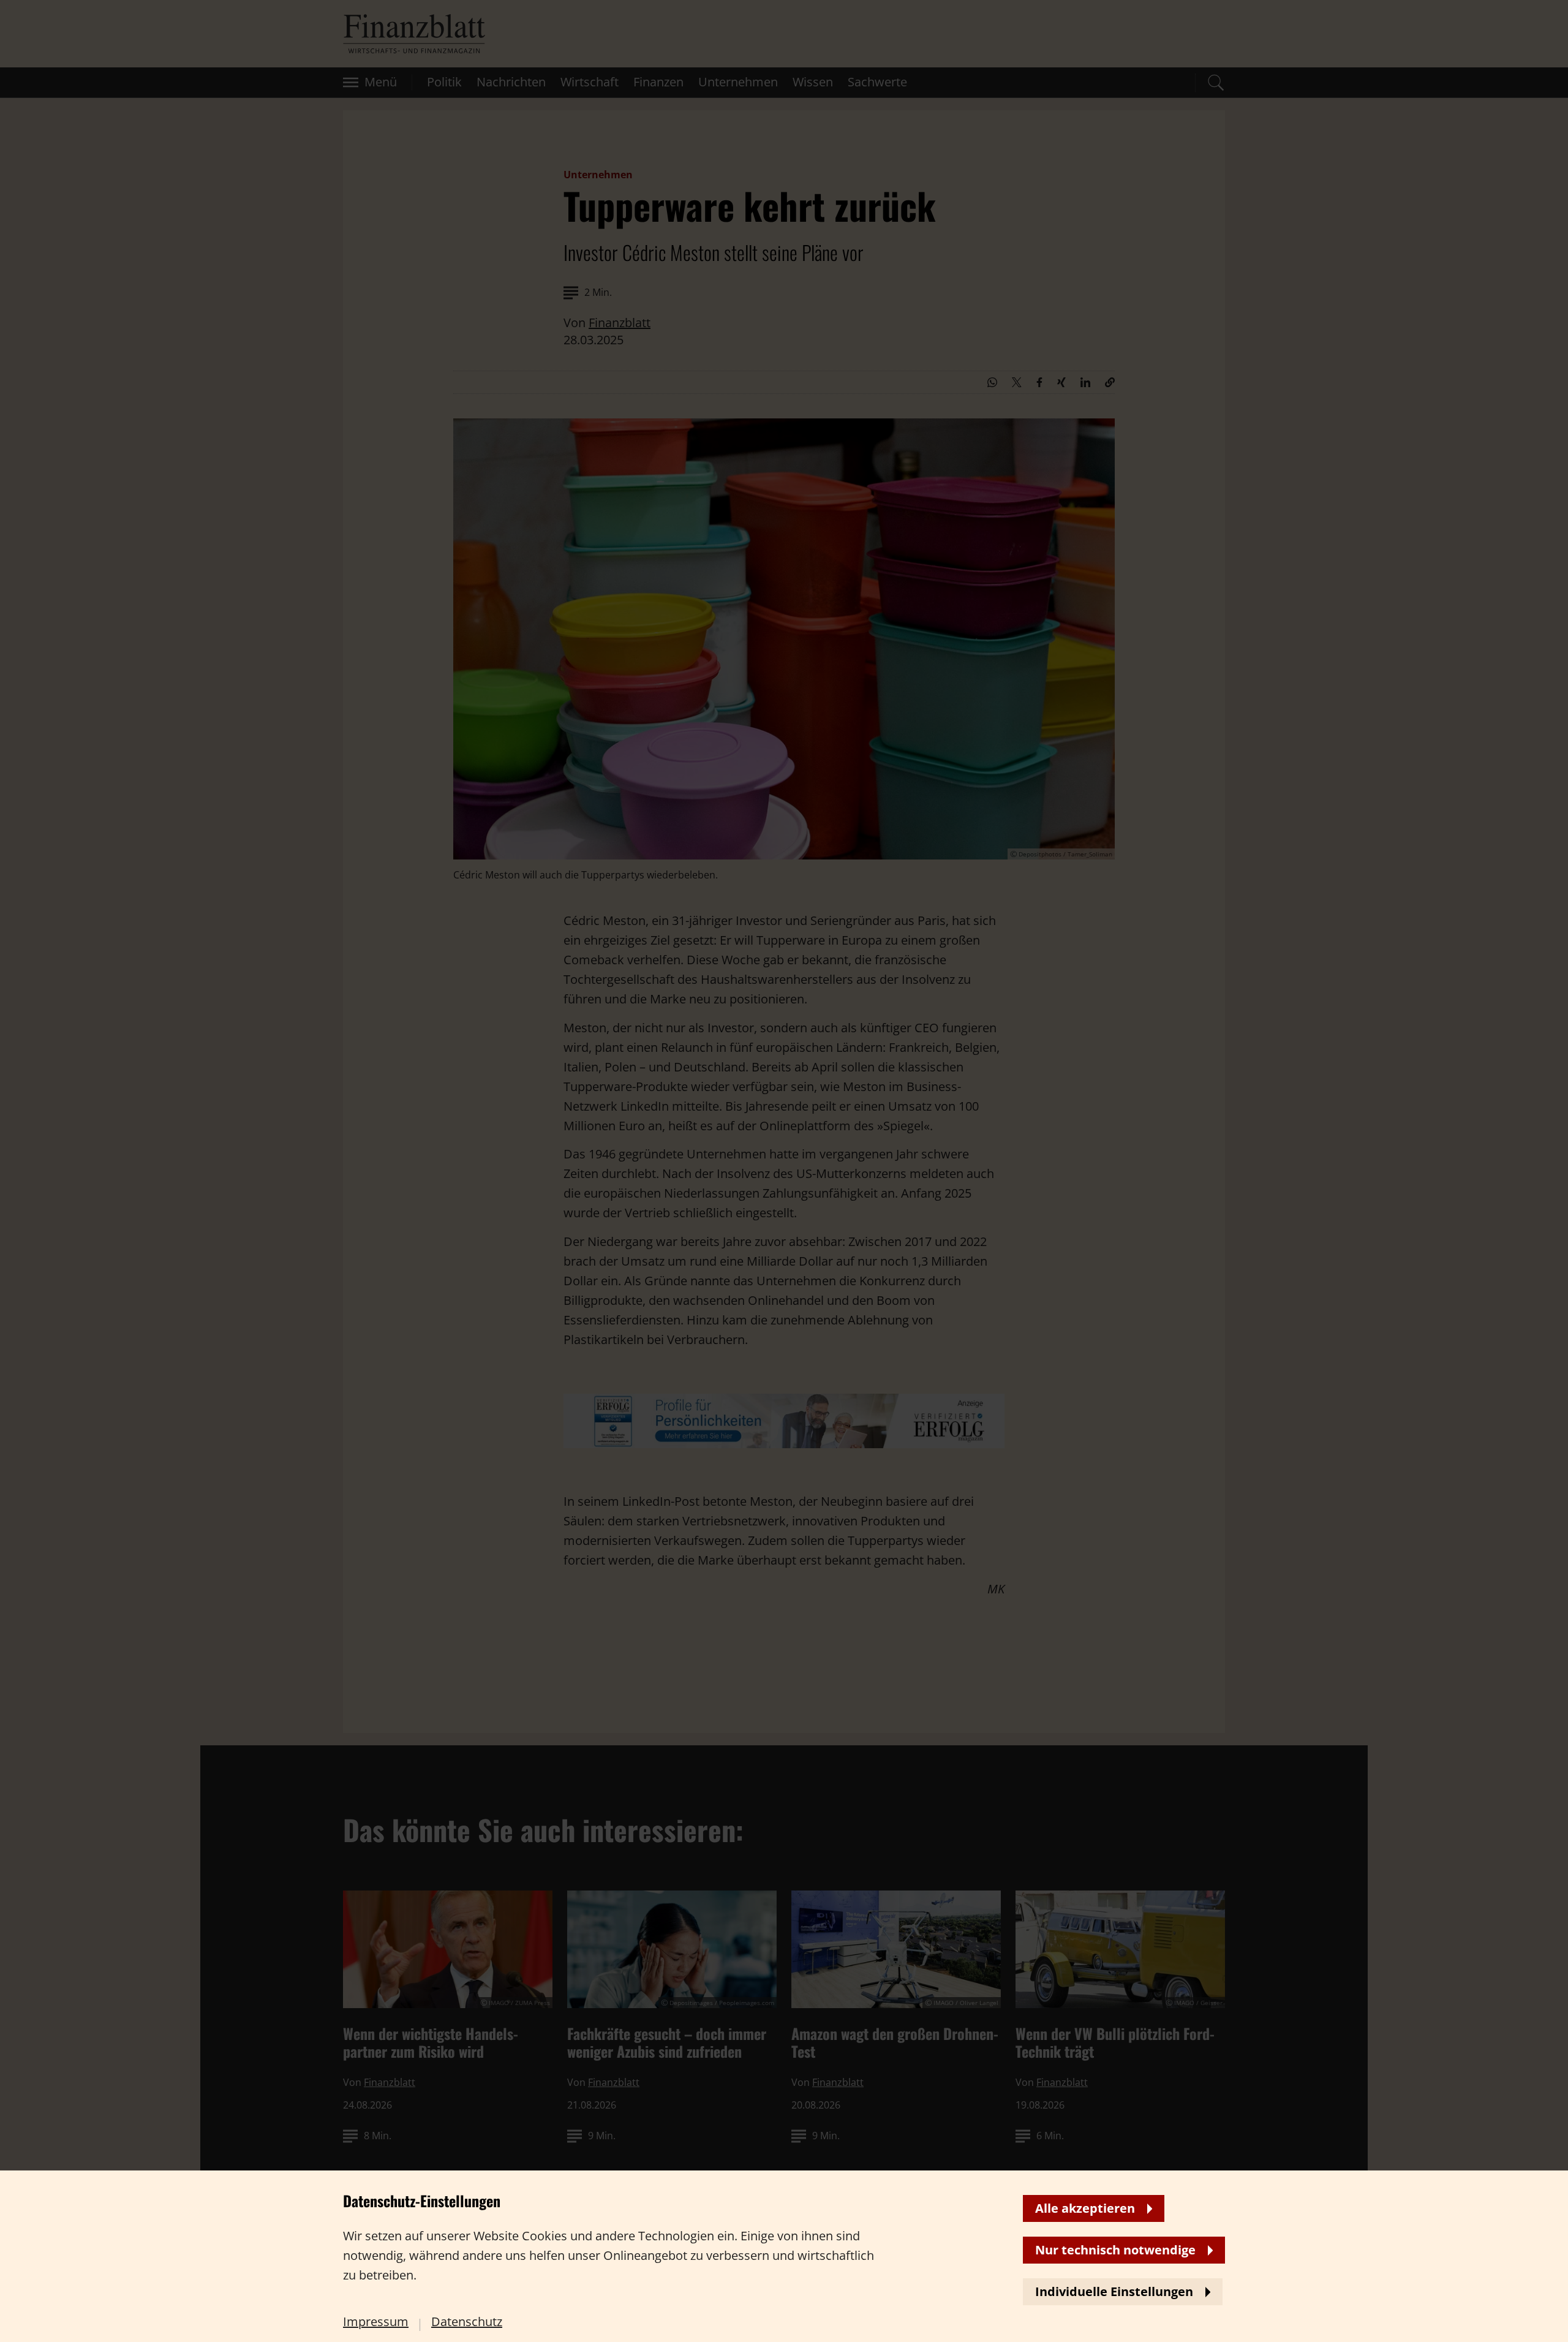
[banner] (784, 1171)
